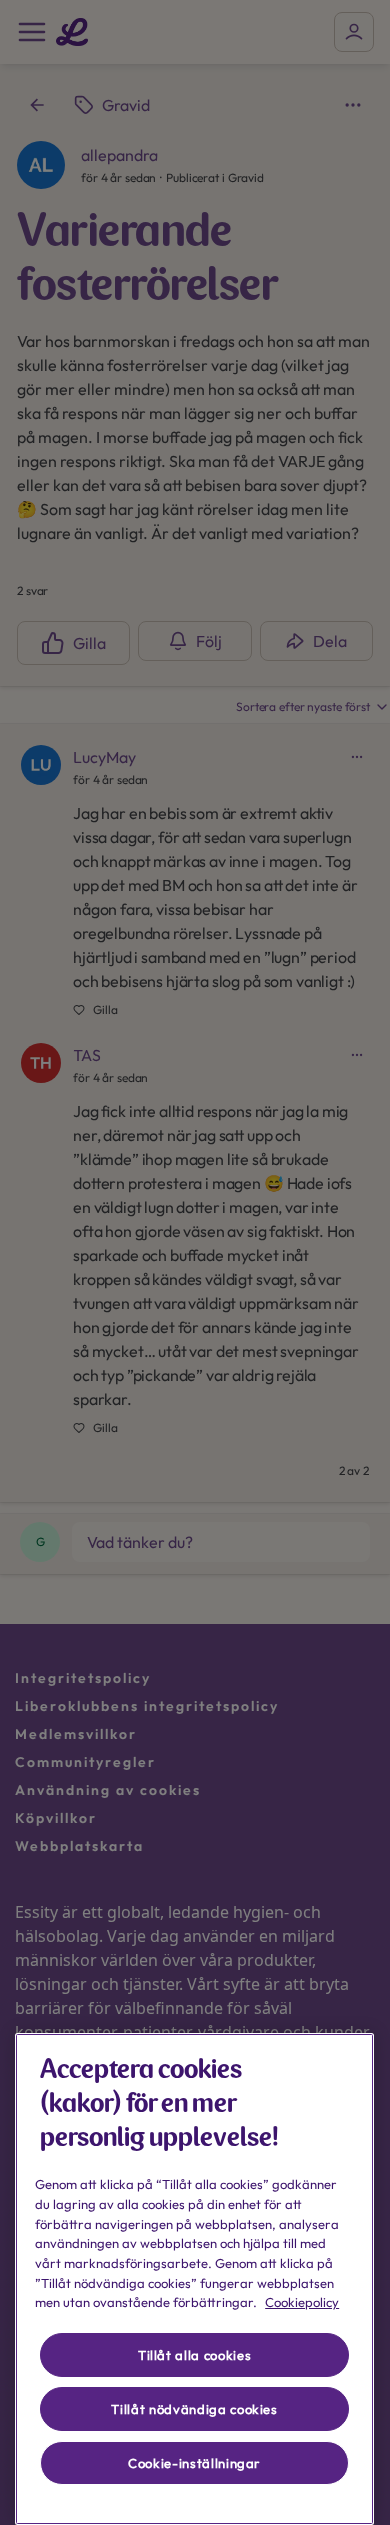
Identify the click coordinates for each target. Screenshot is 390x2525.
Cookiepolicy (302, 2302)
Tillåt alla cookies (194, 2355)
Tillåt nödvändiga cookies (194, 2409)
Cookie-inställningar (194, 2463)
